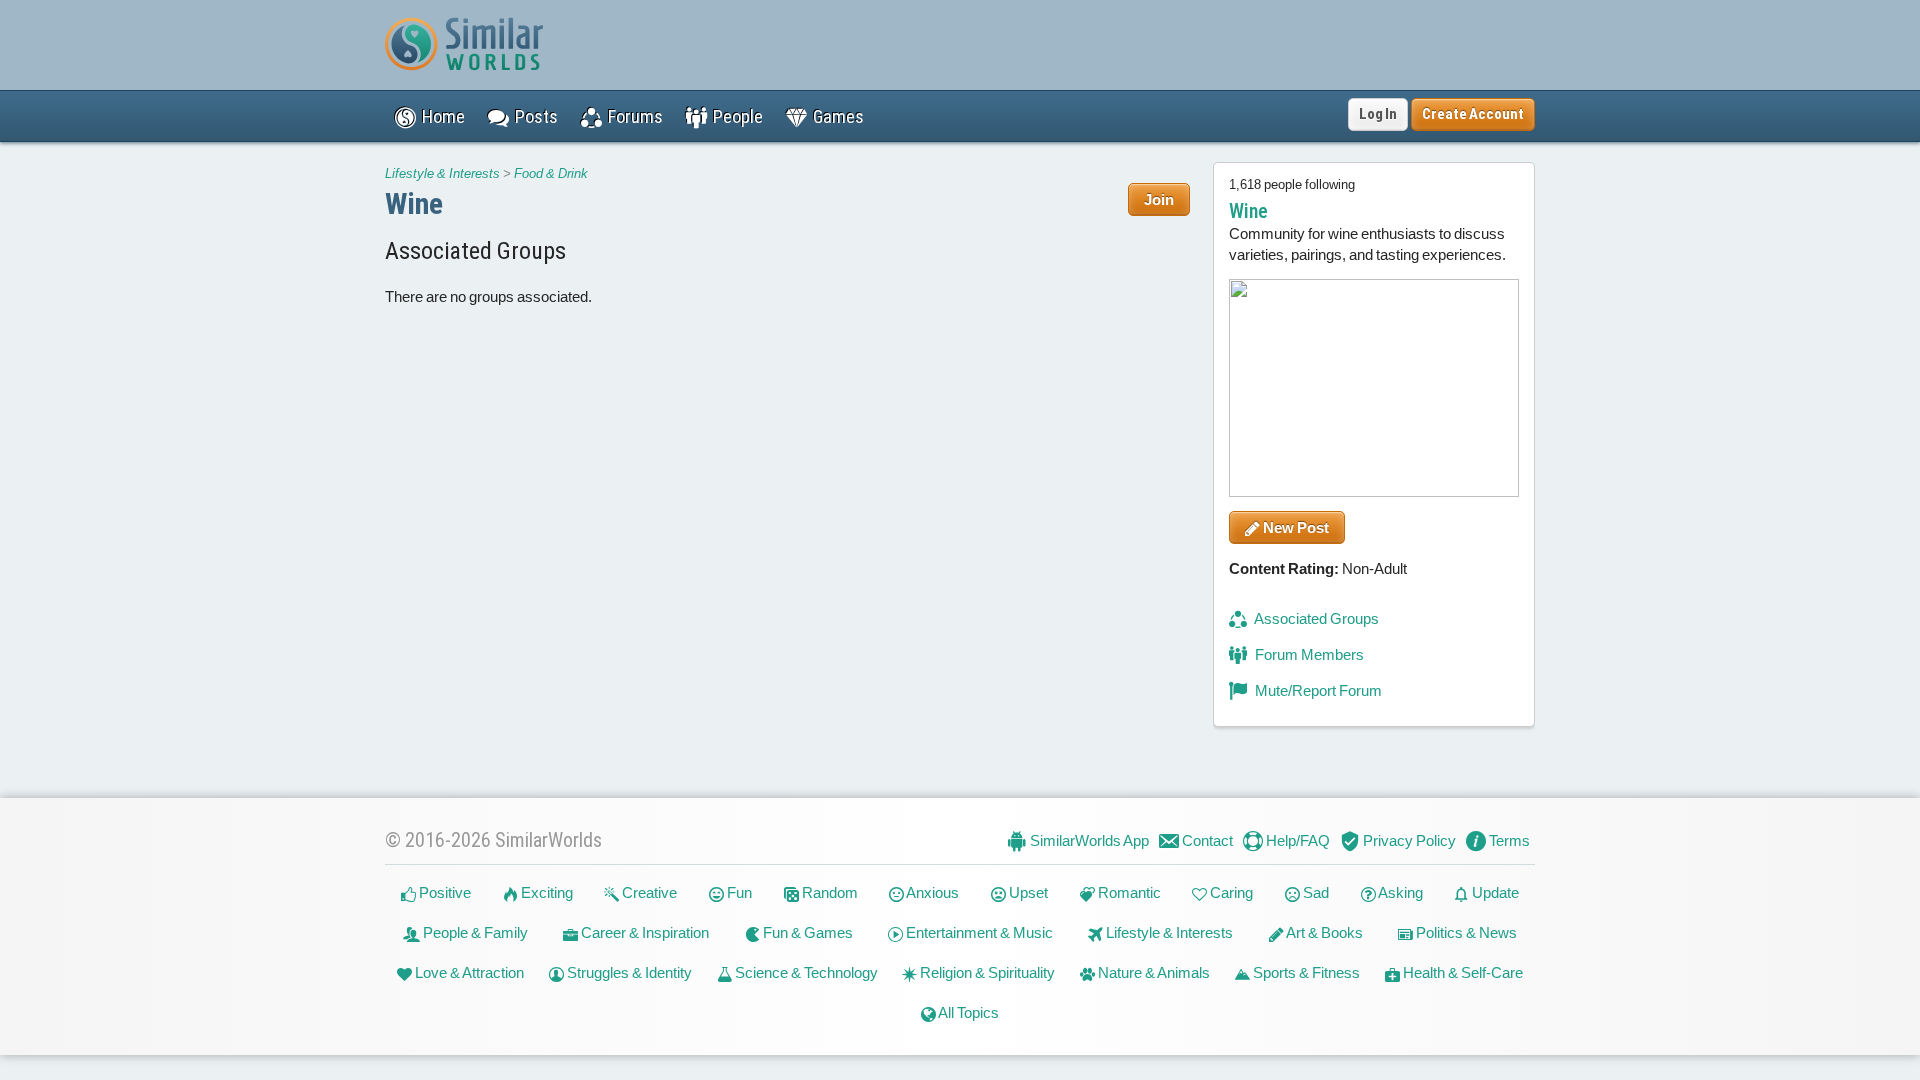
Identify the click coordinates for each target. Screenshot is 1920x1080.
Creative (648, 892)
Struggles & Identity (628, 972)
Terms (1508, 840)
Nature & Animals (1152, 972)
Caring (1230, 892)
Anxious (931, 892)
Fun (738, 892)
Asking (1399, 892)
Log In (1378, 114)
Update (1494, 892)
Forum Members (1308, 654)
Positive (443, 892)
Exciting (545, 892)
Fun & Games (806, 932)
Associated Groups (1315, 618)
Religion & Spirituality (986, 972)
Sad (1314, 892)
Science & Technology (805, 972)
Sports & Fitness (1305, 972)
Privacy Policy (1408, 840)
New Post (1294, 527)
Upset (1027, 892)
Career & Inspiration (643, 932)
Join (1159, 199)
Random (828, 892)
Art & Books (1323, 932)
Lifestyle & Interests (442, 173)
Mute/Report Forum (1317, 690)
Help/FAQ (1296, 840)
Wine (414, 203)
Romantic (1128, 892)
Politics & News (1465, 932)
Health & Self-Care (1461, 972)
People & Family (474, 932)
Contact (1206, 840)
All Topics (967, 1012)
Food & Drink (551, 173)
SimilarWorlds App (1088, 840)
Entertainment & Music (978, 932)
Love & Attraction (468, 972)
